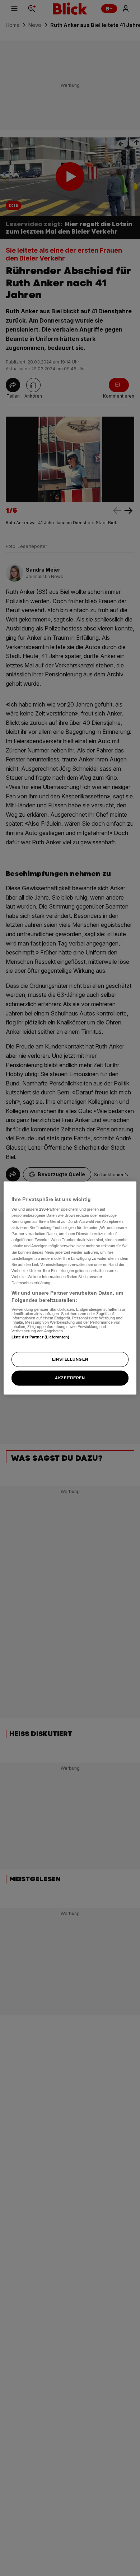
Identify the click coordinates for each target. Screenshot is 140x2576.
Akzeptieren (70, 1378)
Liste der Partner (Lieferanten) (41, 1337)
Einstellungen (70, 1359)
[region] (70, 1288)
